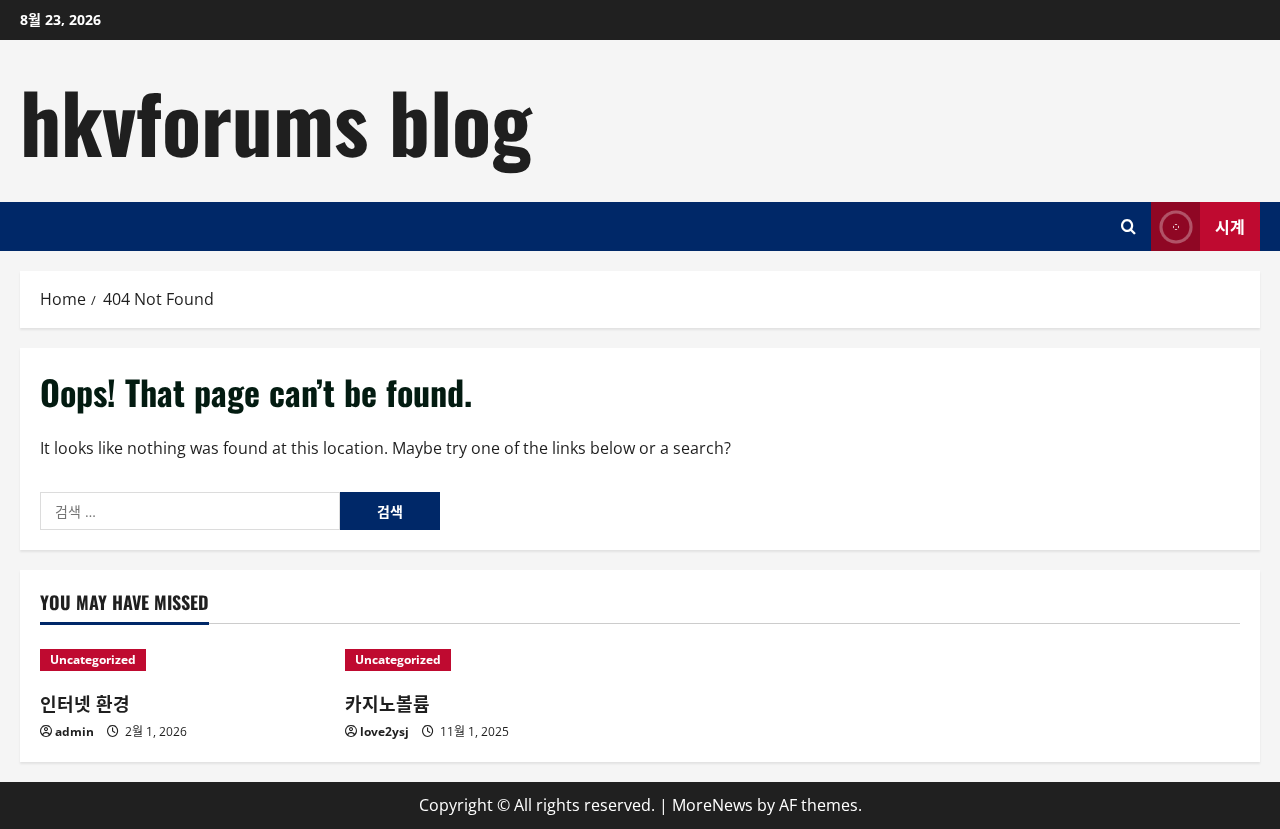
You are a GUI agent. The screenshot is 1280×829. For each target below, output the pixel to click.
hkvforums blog (276, 120)
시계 (1230, 225)
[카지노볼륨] (487, 660)
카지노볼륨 (387, 703)
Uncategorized (93, 659)
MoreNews (712, 805)
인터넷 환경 (85, 703)
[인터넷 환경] (182, 660)
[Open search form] (1128, 226)
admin (74, 731)
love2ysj (384, 731)
